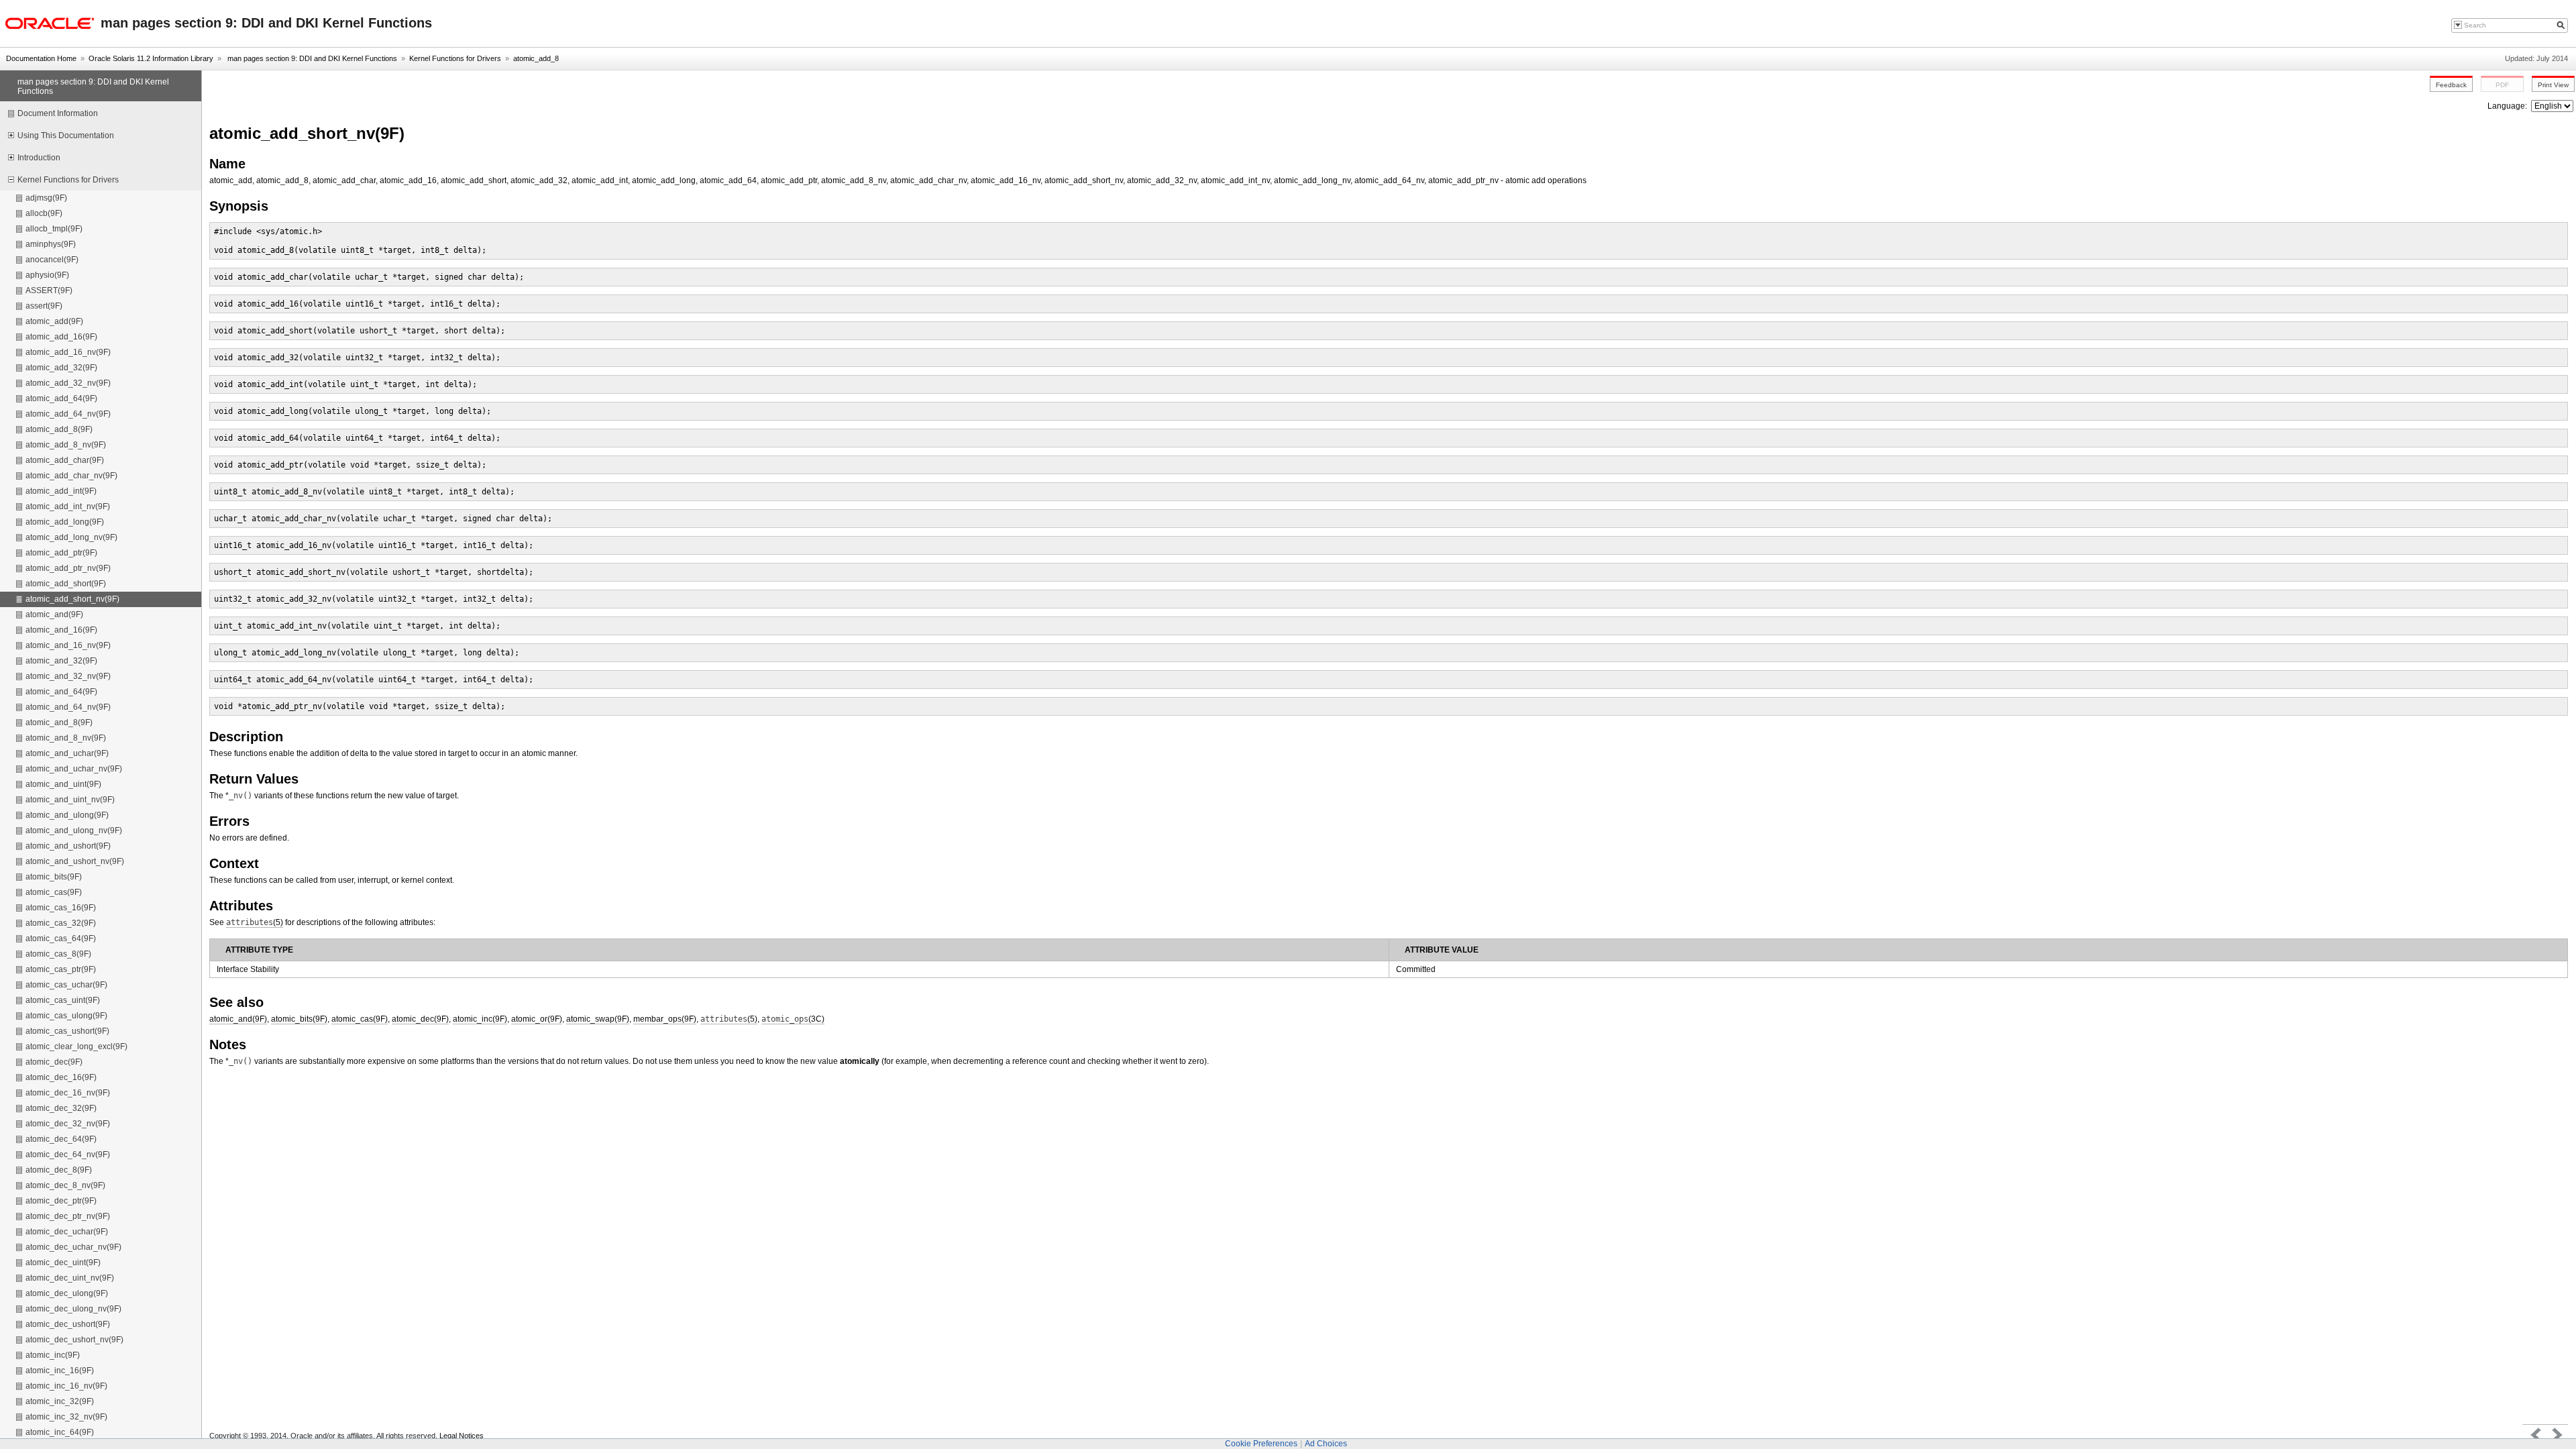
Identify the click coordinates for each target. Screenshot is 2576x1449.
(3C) (793, 1019)
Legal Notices (462, 1436)
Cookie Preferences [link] (1261, 1444)
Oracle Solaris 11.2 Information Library (151, 58)
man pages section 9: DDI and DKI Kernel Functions (311, 58)
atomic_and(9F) (238, 1019)
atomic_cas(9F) (360, 1019)
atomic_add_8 (536, 58)
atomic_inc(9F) (480, 1019)
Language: (2508, 106)
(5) (255, 922)
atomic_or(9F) (537, 1019)
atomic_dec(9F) (420, 1019)
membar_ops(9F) (665, 1019)
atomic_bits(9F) (299, 1019)
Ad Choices (1326, 1444)
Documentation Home (41, 58)
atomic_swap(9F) (598, 1019)
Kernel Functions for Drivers (455, 58)
